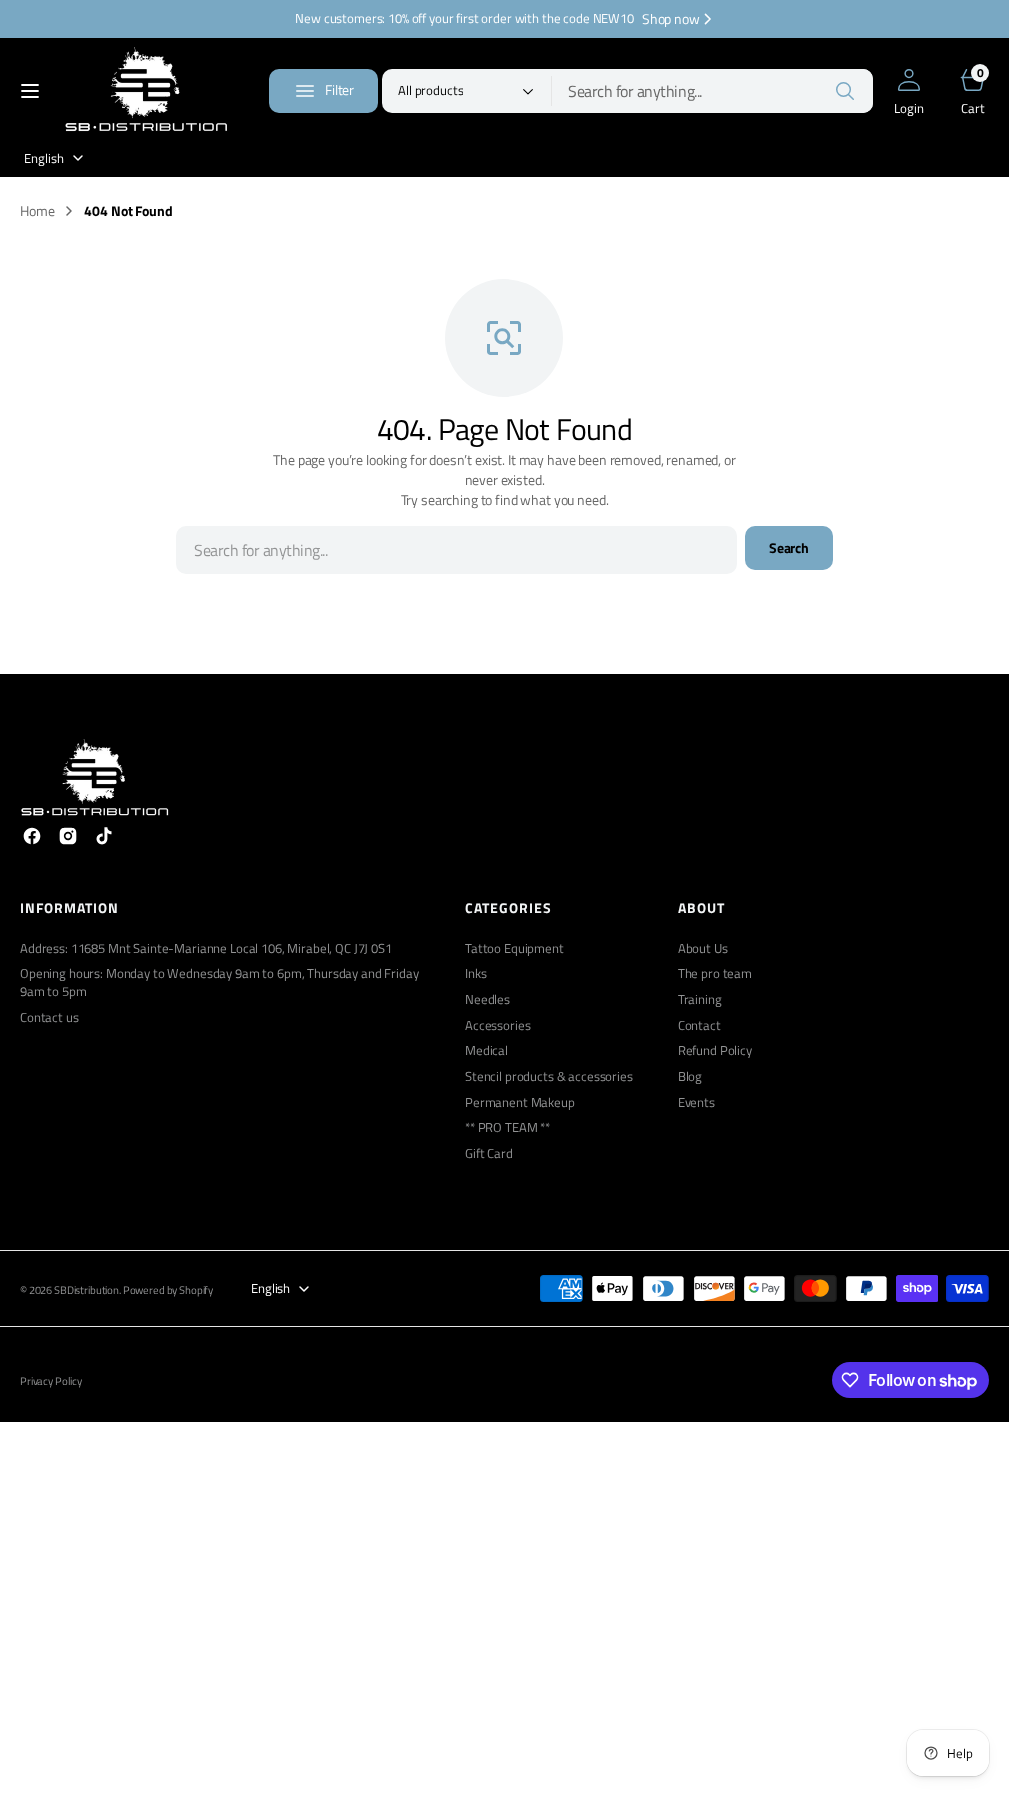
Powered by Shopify (168, 1290)
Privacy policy (51, 1381)
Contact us (49, 1017)
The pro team (715, 973)
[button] (30, 91)
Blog (690, 1076)
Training (700, 999)
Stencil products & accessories (549, 1076)
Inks (475, 973)
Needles (487, 999)
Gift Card (489, 1153)
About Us (703, 949)
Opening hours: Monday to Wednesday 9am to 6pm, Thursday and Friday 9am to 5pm (219, 982)
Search (789, 548)
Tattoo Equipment (514, 949)
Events (696, 1102)
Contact (699, 1025)
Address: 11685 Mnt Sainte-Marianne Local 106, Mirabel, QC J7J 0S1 (206, 949)
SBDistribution (86, 1290)
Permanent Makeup (520, 1102)
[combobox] (712, 91)
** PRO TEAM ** (507, 1127)
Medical (486, 1050)
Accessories (497, 1025)
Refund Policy (715, 1050)
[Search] (845, 91)
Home (37, 211)
